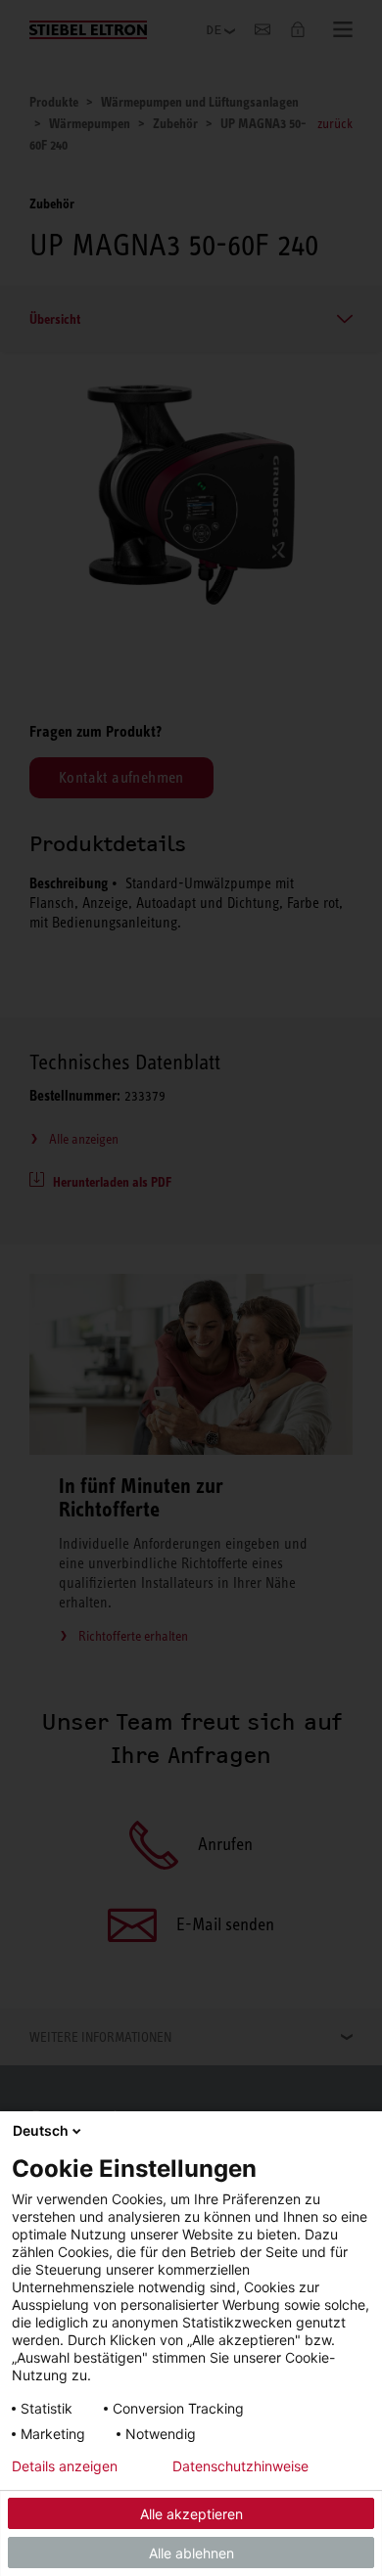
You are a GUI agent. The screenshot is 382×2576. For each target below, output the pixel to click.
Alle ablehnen (191, 2553)
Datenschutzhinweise (240, 2466)
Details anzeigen (65, 2466)
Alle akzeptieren (191, 2514)
